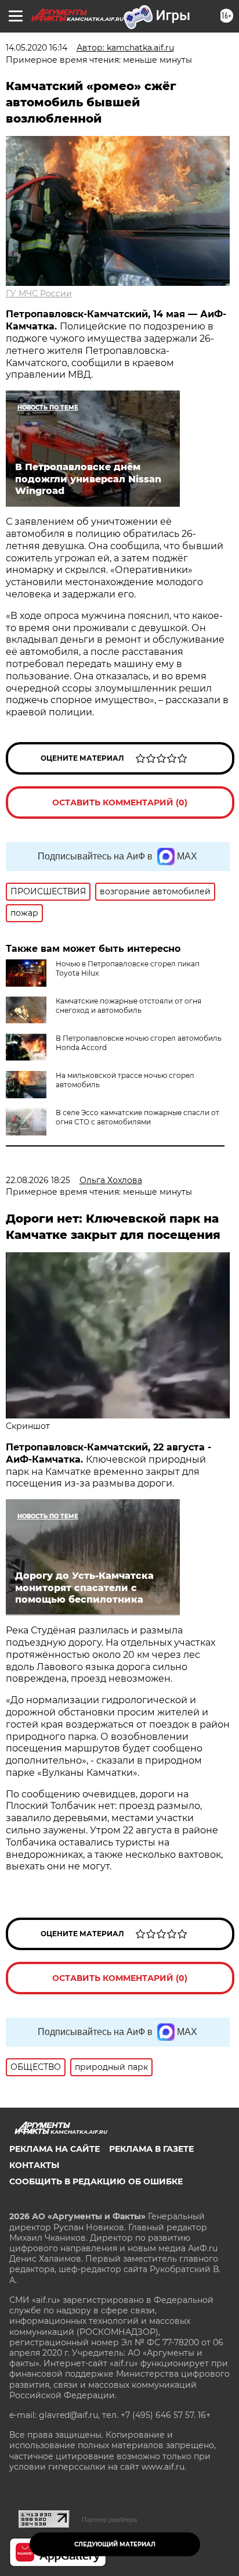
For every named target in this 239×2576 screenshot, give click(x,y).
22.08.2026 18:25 (38, 1180)
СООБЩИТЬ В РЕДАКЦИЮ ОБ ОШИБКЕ (96, 2181)
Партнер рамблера (109, 2520)
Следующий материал (115, 2544)
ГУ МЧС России (39, 293)
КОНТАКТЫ (34, 2165)
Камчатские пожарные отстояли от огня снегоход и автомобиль (128, 1006)
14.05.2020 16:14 (37, 48)
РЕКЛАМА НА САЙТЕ (55, 2149)
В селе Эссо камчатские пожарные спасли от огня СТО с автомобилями (137, 1117)
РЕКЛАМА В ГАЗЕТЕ (151, 2149)
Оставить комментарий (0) (120, 802)
